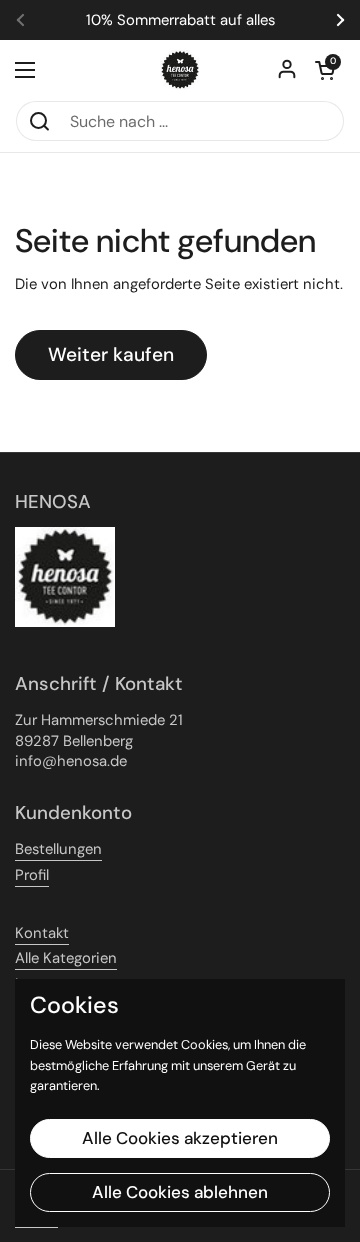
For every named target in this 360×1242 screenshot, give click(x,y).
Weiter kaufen (111, 354)
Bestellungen (58, 849)
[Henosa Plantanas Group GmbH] (180, 70)
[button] (325, 70)
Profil (32, 875)
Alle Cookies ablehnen (180, 1192)
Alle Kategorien (66, 958)
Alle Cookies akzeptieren (180, 1138)
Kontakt (42, 933)
